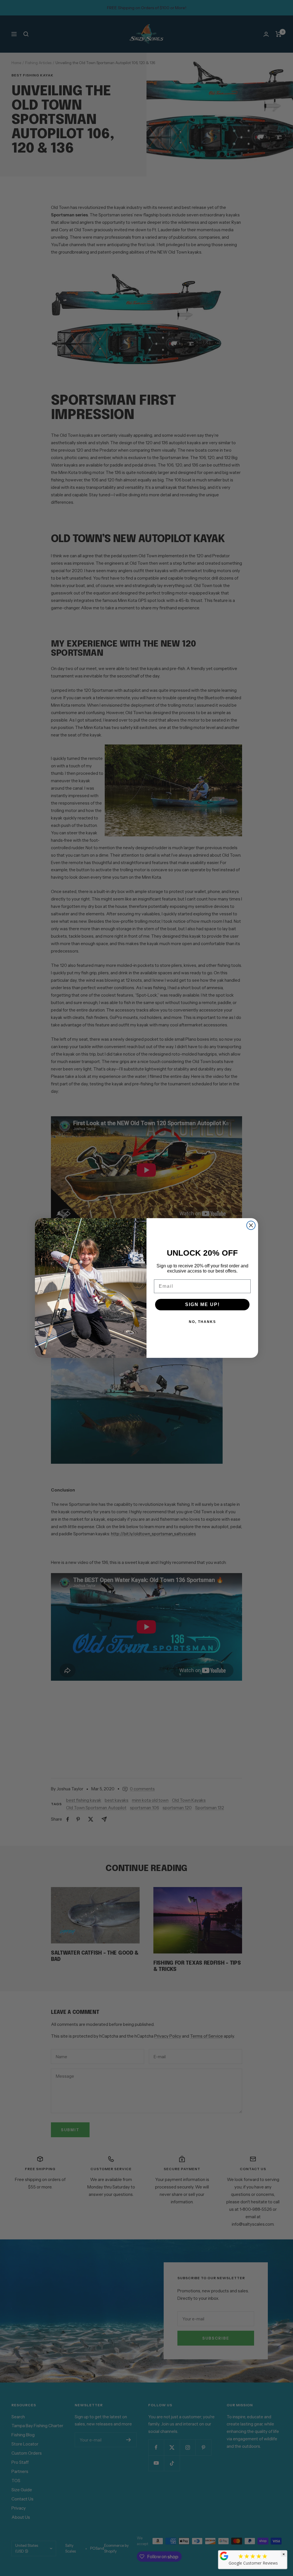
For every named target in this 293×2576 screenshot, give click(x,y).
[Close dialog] (251, 1225)
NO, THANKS (202, 1322)
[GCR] (224, 2556)
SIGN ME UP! (202, 1304)
